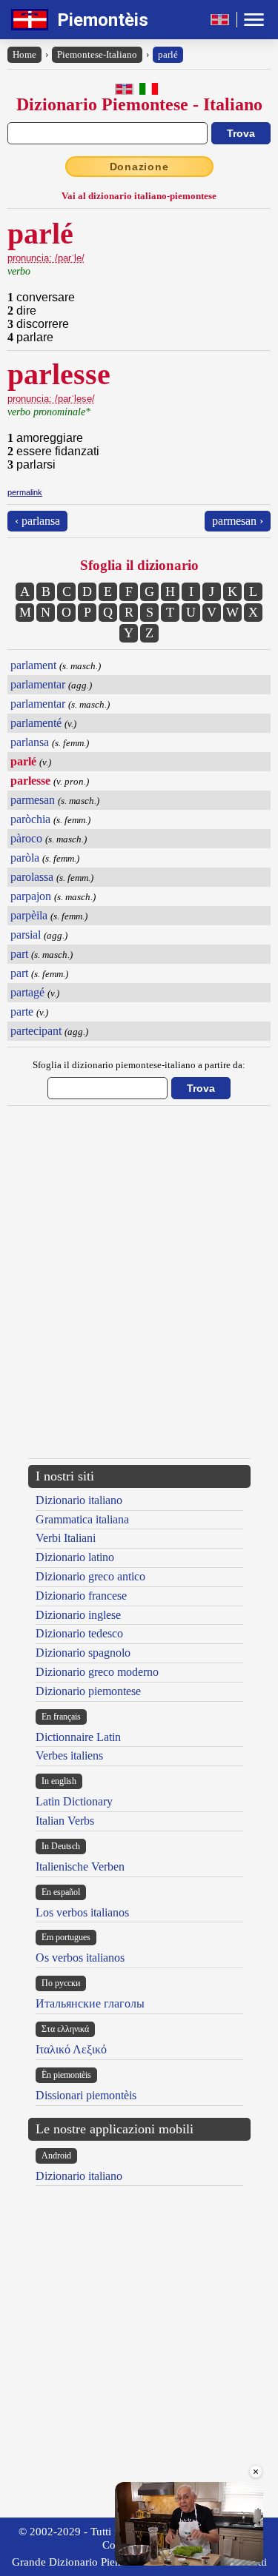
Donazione (139, 167)
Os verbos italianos (80, 1958)
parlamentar (38, 684)
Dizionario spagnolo (83, 1653)
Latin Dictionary (74, 1801)
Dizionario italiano (79, 1500)
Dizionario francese (81, 1596)
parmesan (33, 800)
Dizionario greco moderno (97, 1672)
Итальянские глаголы (90, 2003)
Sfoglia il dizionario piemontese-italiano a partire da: (139, 1065)
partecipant (36, 1031)
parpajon (31, 896)
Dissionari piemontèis (86, 2095)
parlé (168, 54)
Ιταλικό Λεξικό (71, 2049)
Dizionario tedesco (79, 1633)
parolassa (32, 877)
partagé (27, 992)
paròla (25, 858)
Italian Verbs (65, 1821)
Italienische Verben (80, 1866)
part (19, 954)
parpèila (29, 915)
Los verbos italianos (82, 1912)
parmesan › (238, 521)
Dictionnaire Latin (78, 1737)
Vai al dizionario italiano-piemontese (139, 196)
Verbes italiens (69, 1755)
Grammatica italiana (82, 1519)
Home (24, 54)
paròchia (30, 819)
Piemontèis (103, 20)
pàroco (26, 838)
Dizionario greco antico (90, 1576)
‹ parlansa (37, 521)
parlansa (30, 742)
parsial (26, 935)
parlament (33, 665)
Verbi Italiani (66, 1538)
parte (22, 1012)
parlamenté (36, 723)
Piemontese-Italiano (97, 54)
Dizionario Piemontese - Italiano (139, 104)
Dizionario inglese (78, 1615)
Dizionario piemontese (88, 1691)
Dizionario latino (75, 1557)
